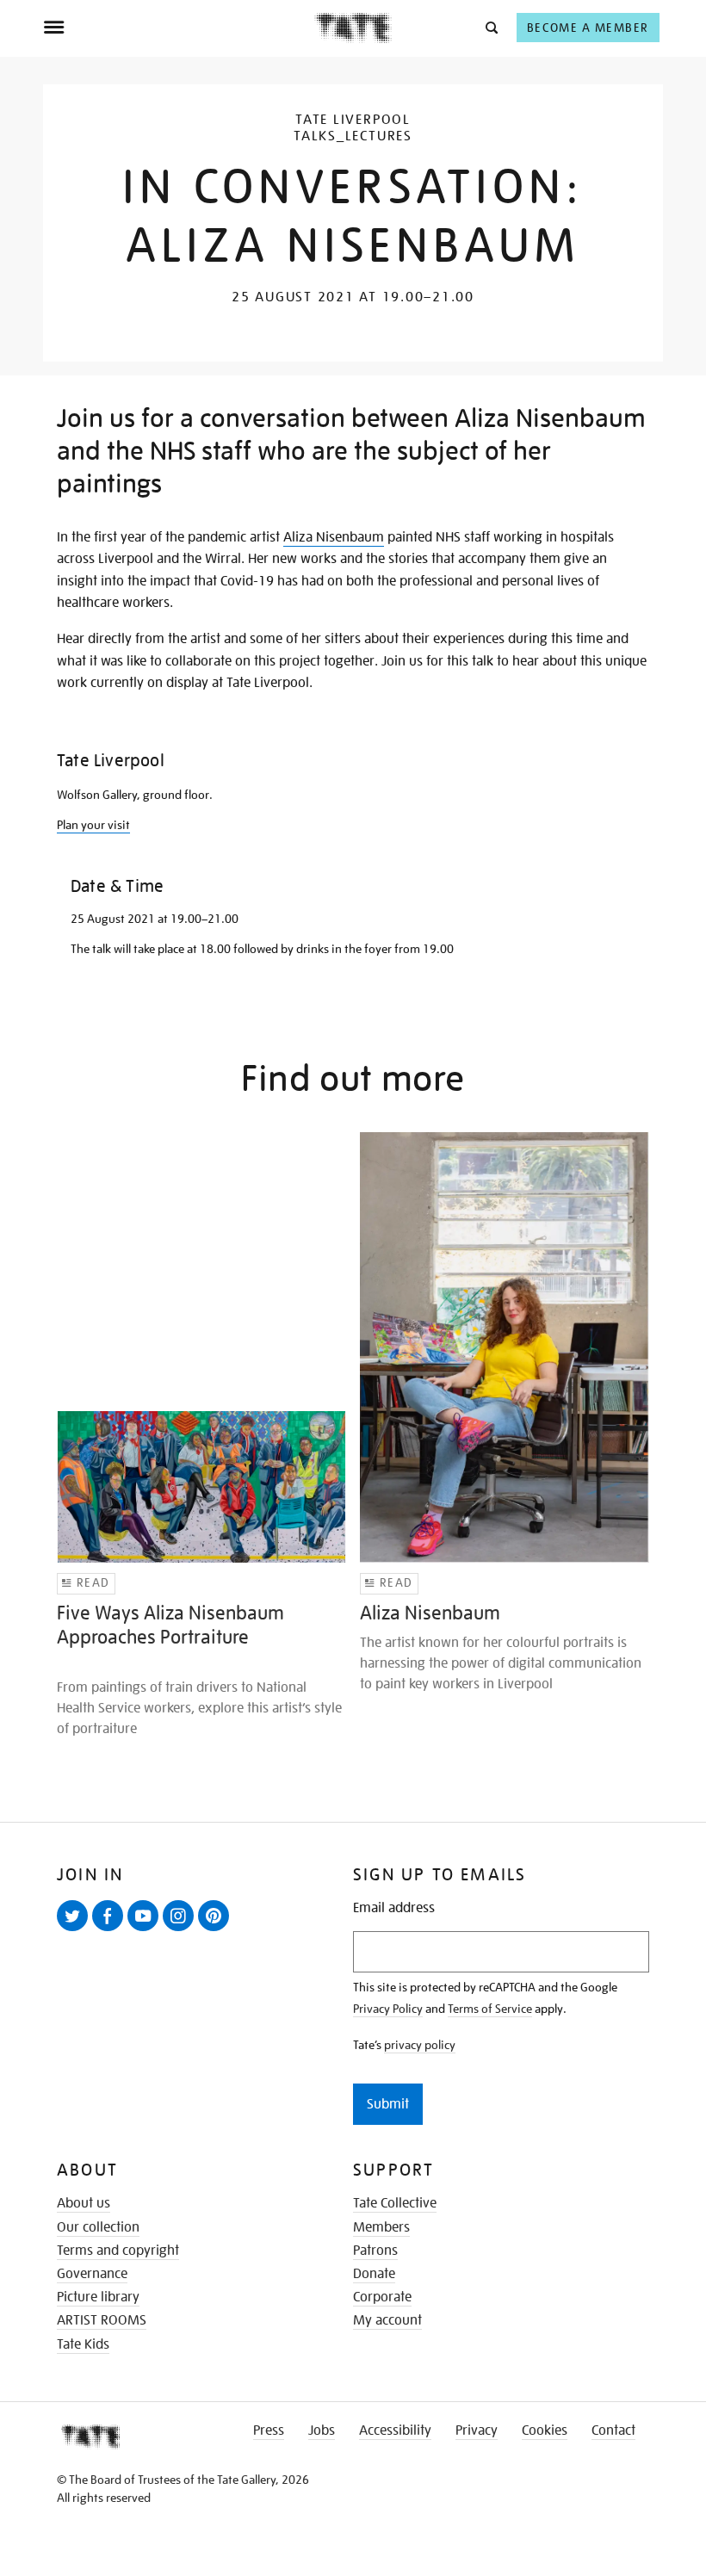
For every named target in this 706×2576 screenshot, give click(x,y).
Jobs (322, 2430)
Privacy (477, 2430)
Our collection (98, 2227)
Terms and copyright (118, 2251)
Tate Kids (83, 2344)
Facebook (111, 1930)
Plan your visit (93, 825)
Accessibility (395, 2430)
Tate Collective (395, 2203)
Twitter (76, 1930)
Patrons (375, 2251)
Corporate (382, 2297)
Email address (394, 1908)
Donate (374, 2274)
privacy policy (420, 2045)
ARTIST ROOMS (102, 2320)
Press (269, 2430)
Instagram (182, 1930)
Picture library (98, 2297)
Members (381, 2227)
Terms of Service (490, 2009)
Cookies (545, 2430)
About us (84, 2203)
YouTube (146, 1930)
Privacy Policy (388, 2009)
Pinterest (217, 1930)
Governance (92, 2274)
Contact (613, 2430)
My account (387, 2320)
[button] (490, 27)
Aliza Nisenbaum (334, 537)
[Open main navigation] (179, 28)
